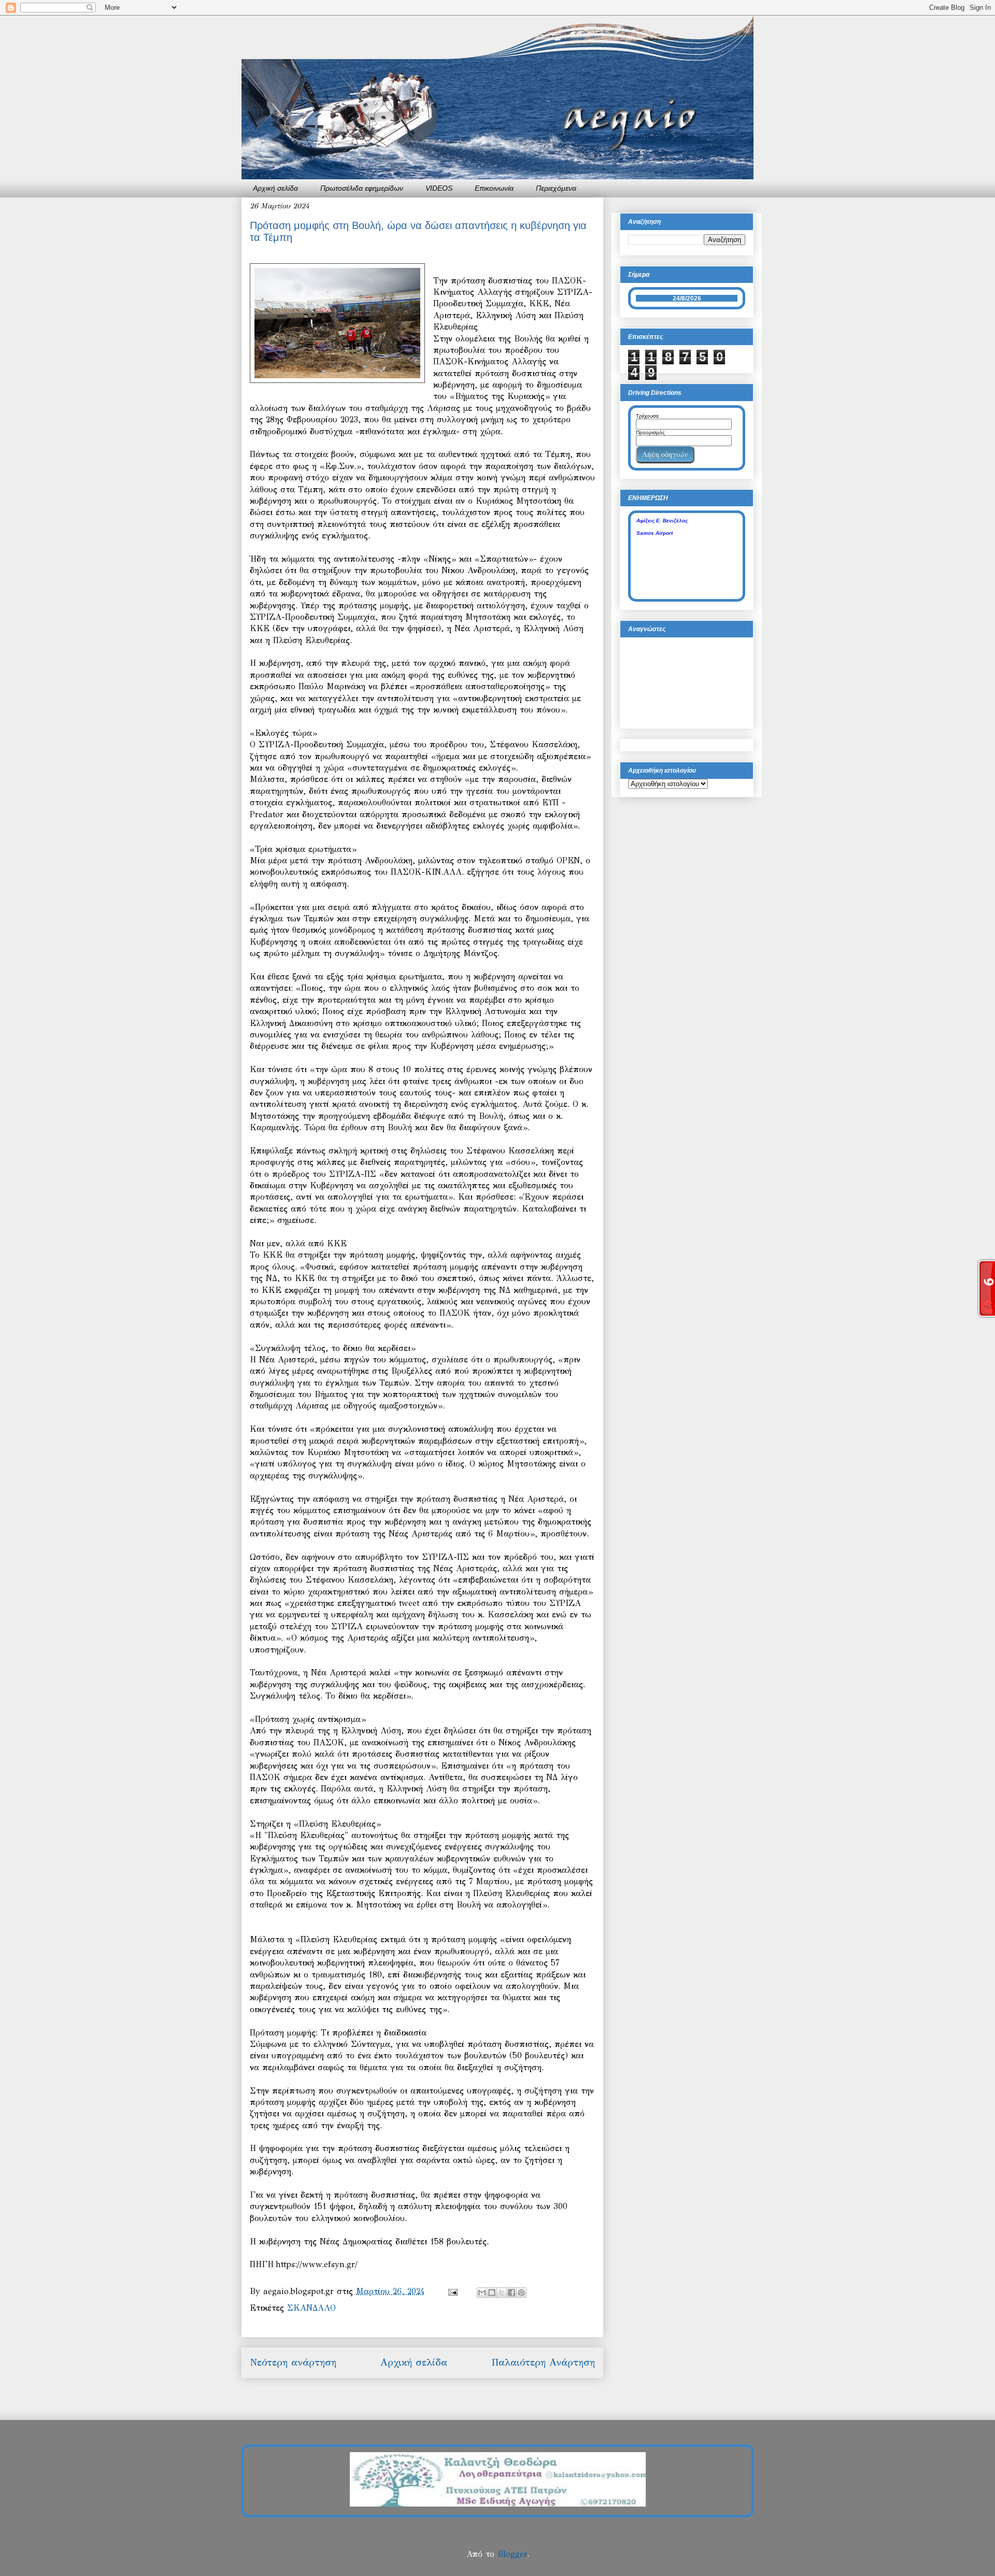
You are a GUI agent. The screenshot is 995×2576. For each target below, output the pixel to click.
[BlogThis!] (492, 2293)
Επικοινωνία (494, 188)
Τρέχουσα (647, 416)
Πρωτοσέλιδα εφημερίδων (362, 188)
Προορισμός (650, 432)
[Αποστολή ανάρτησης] (452, 2291)
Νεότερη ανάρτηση (293, 2362)
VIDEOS (439, 188)
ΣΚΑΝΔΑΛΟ (311, 2308)
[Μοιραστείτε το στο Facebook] (511, 2293)
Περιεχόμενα (556, 188)
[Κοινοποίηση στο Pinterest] (521, 2293)
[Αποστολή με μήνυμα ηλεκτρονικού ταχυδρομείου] (482, 2293)
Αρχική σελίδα (275, 188)
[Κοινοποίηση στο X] (502, 2293)
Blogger (512, 2554)
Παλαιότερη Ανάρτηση (543, 2362)
